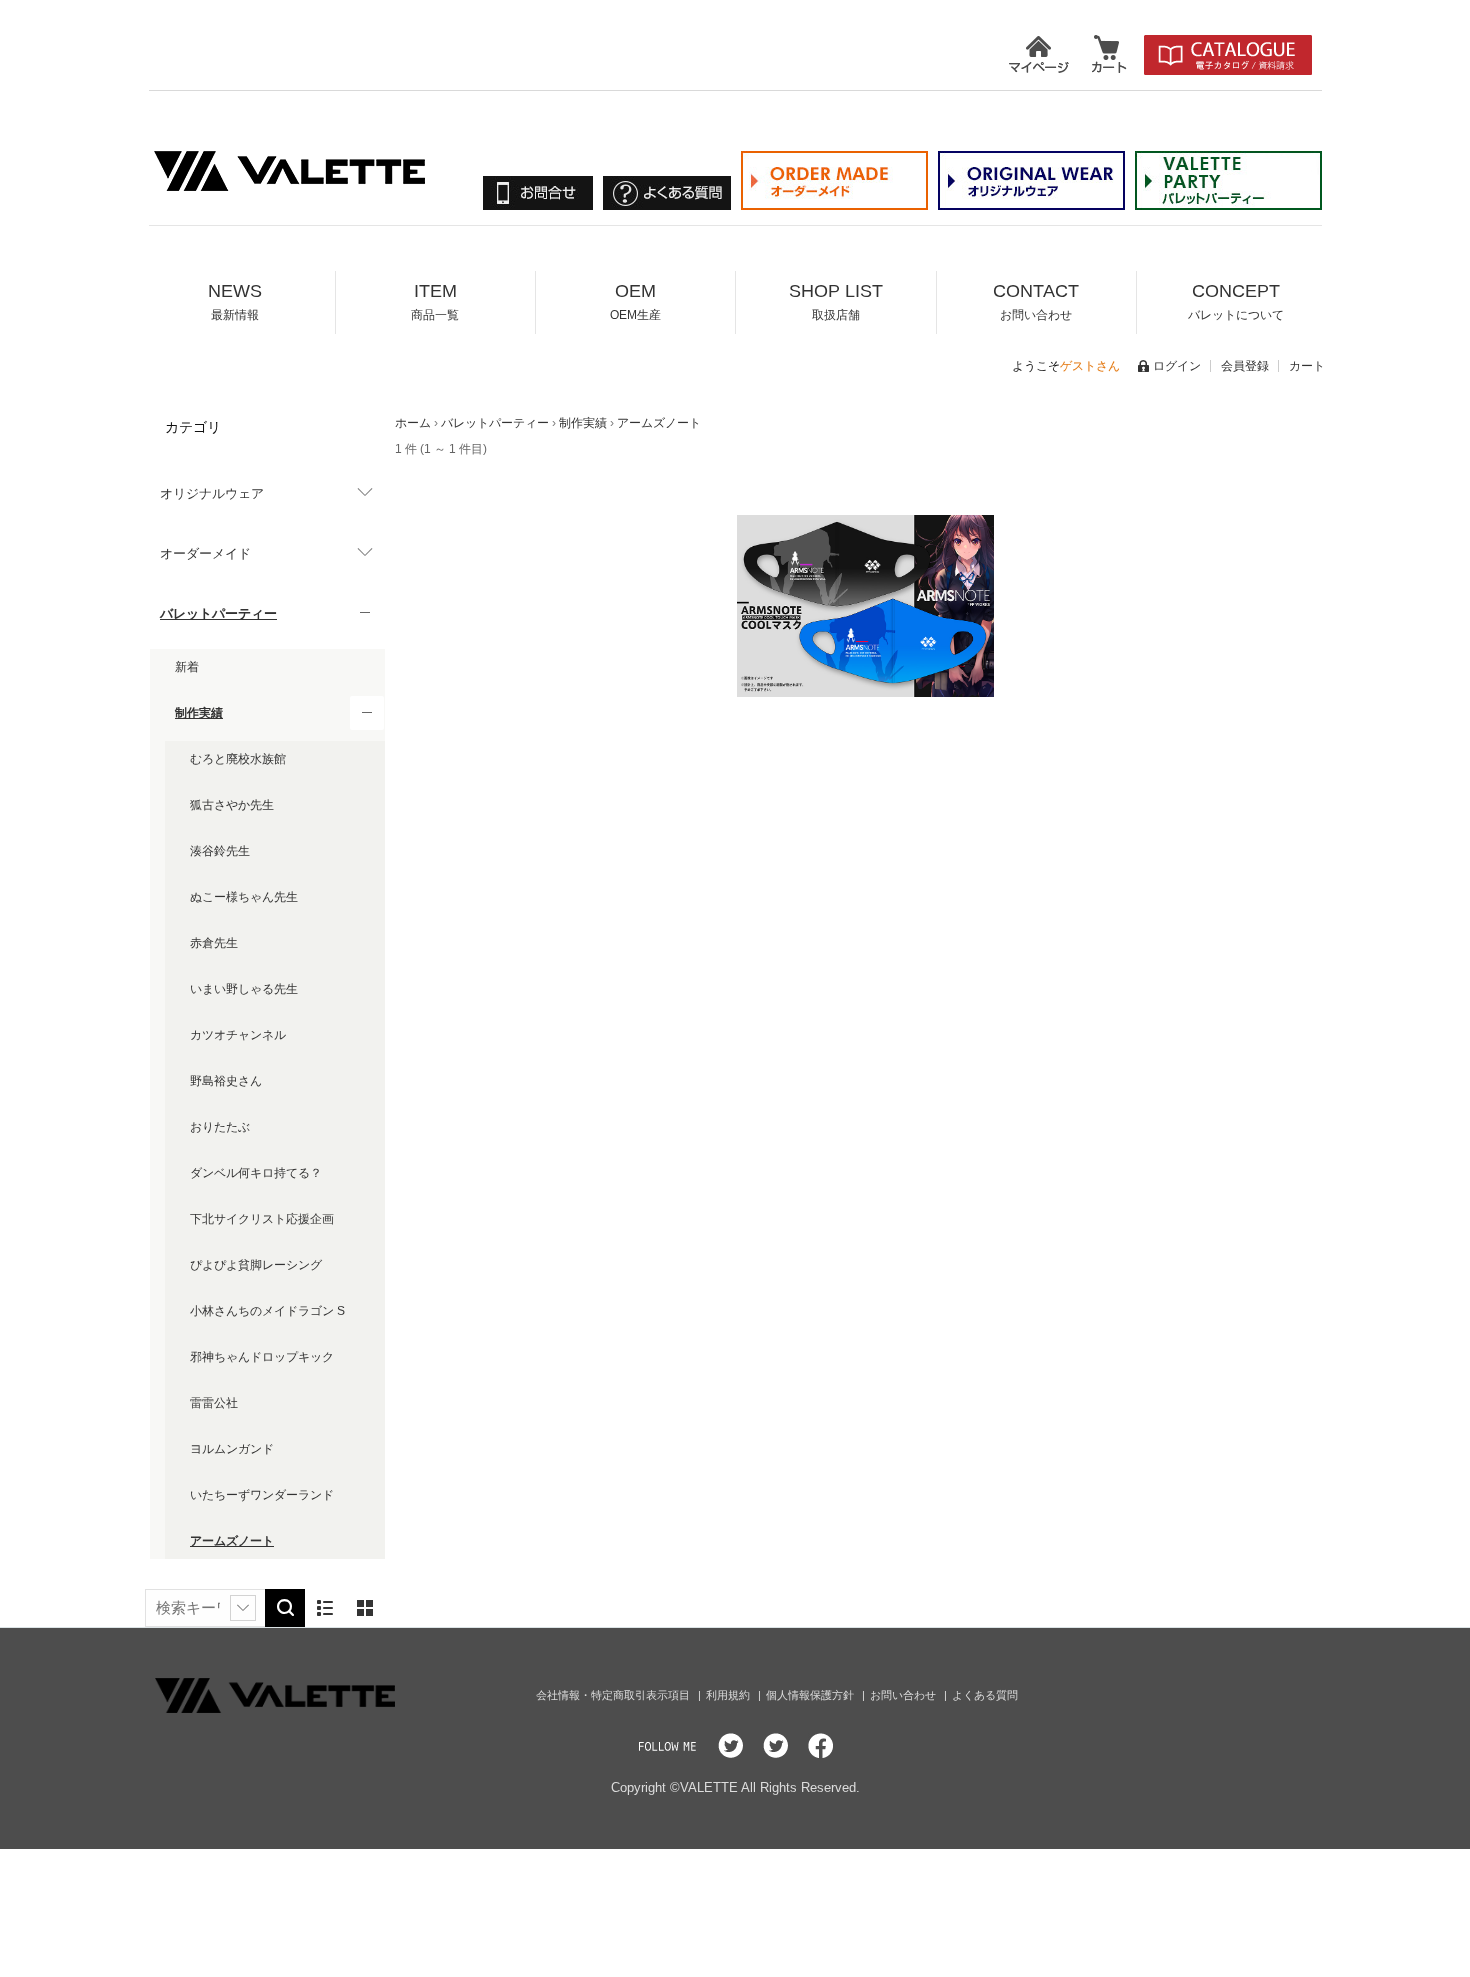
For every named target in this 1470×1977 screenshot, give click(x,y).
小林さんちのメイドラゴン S (267, 1311)
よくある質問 (985, 1695)
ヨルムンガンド (232, 1449)
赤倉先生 (214, 943)
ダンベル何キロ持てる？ (256, 1173)
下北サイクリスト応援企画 (262, 1219)
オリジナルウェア (212, 493)
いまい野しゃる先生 (244, 989)
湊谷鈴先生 (220, 851)
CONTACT (1036, 301)
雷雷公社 (214, 1403)
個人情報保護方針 (811, 1695)
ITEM (435, 301)
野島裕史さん (226, 1081)
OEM (635, 301)
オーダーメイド (205, 553)
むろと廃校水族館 (238, 759)
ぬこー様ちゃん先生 (244, 897)
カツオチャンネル (238, 1035)
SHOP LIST (836, 301)
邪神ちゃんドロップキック (262, 1357)
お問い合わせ (904, 1695)
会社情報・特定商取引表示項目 (614, 1695)
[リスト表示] (325, 1608)
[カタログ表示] (365, 1608)
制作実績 (199, 713)
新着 (187, 667)
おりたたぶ (220, 1127)
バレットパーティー (218, 613)
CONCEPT (1236, 301)
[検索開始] (285, 1608)
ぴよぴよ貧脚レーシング (256, 1265)
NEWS (235, 301)
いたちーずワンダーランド (262, 1495)
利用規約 (729, 1695)
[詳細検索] (243, 1608)
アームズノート (232, 1541)
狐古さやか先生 (232, 805)
